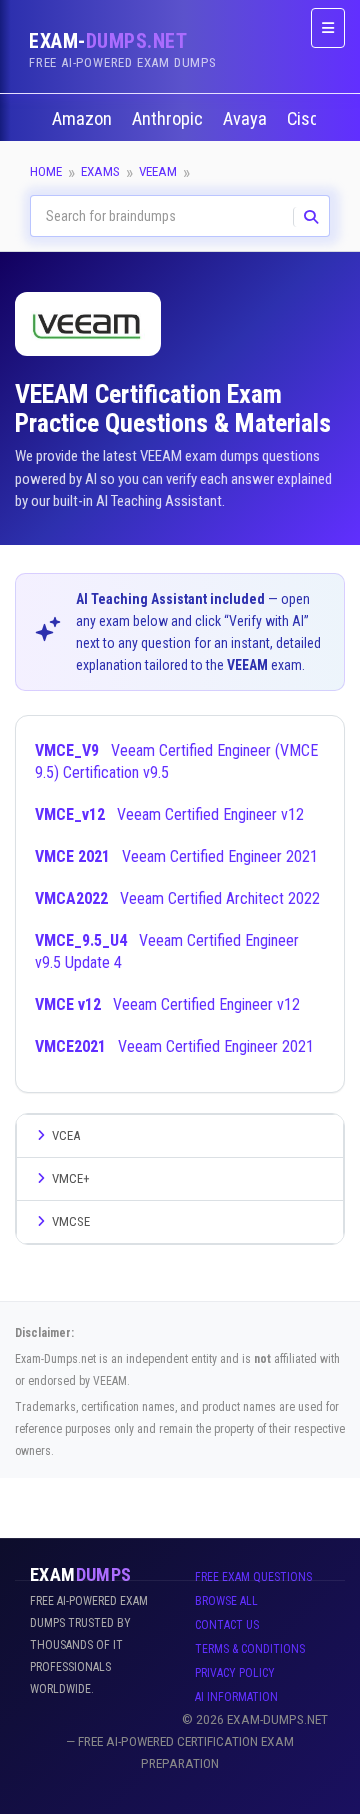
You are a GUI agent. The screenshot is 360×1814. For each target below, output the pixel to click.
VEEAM (158, 171)
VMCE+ (71, 1178)
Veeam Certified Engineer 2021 (176, 856)
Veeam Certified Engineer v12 (169, 814)
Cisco (309, 119)
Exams (100, 171)
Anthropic (169, 119)
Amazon (84, 119)
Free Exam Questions (253, 1577)
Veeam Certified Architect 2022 (177, 898)
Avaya (247, 119)
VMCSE (71, 1221)
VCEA (66, 1135)
